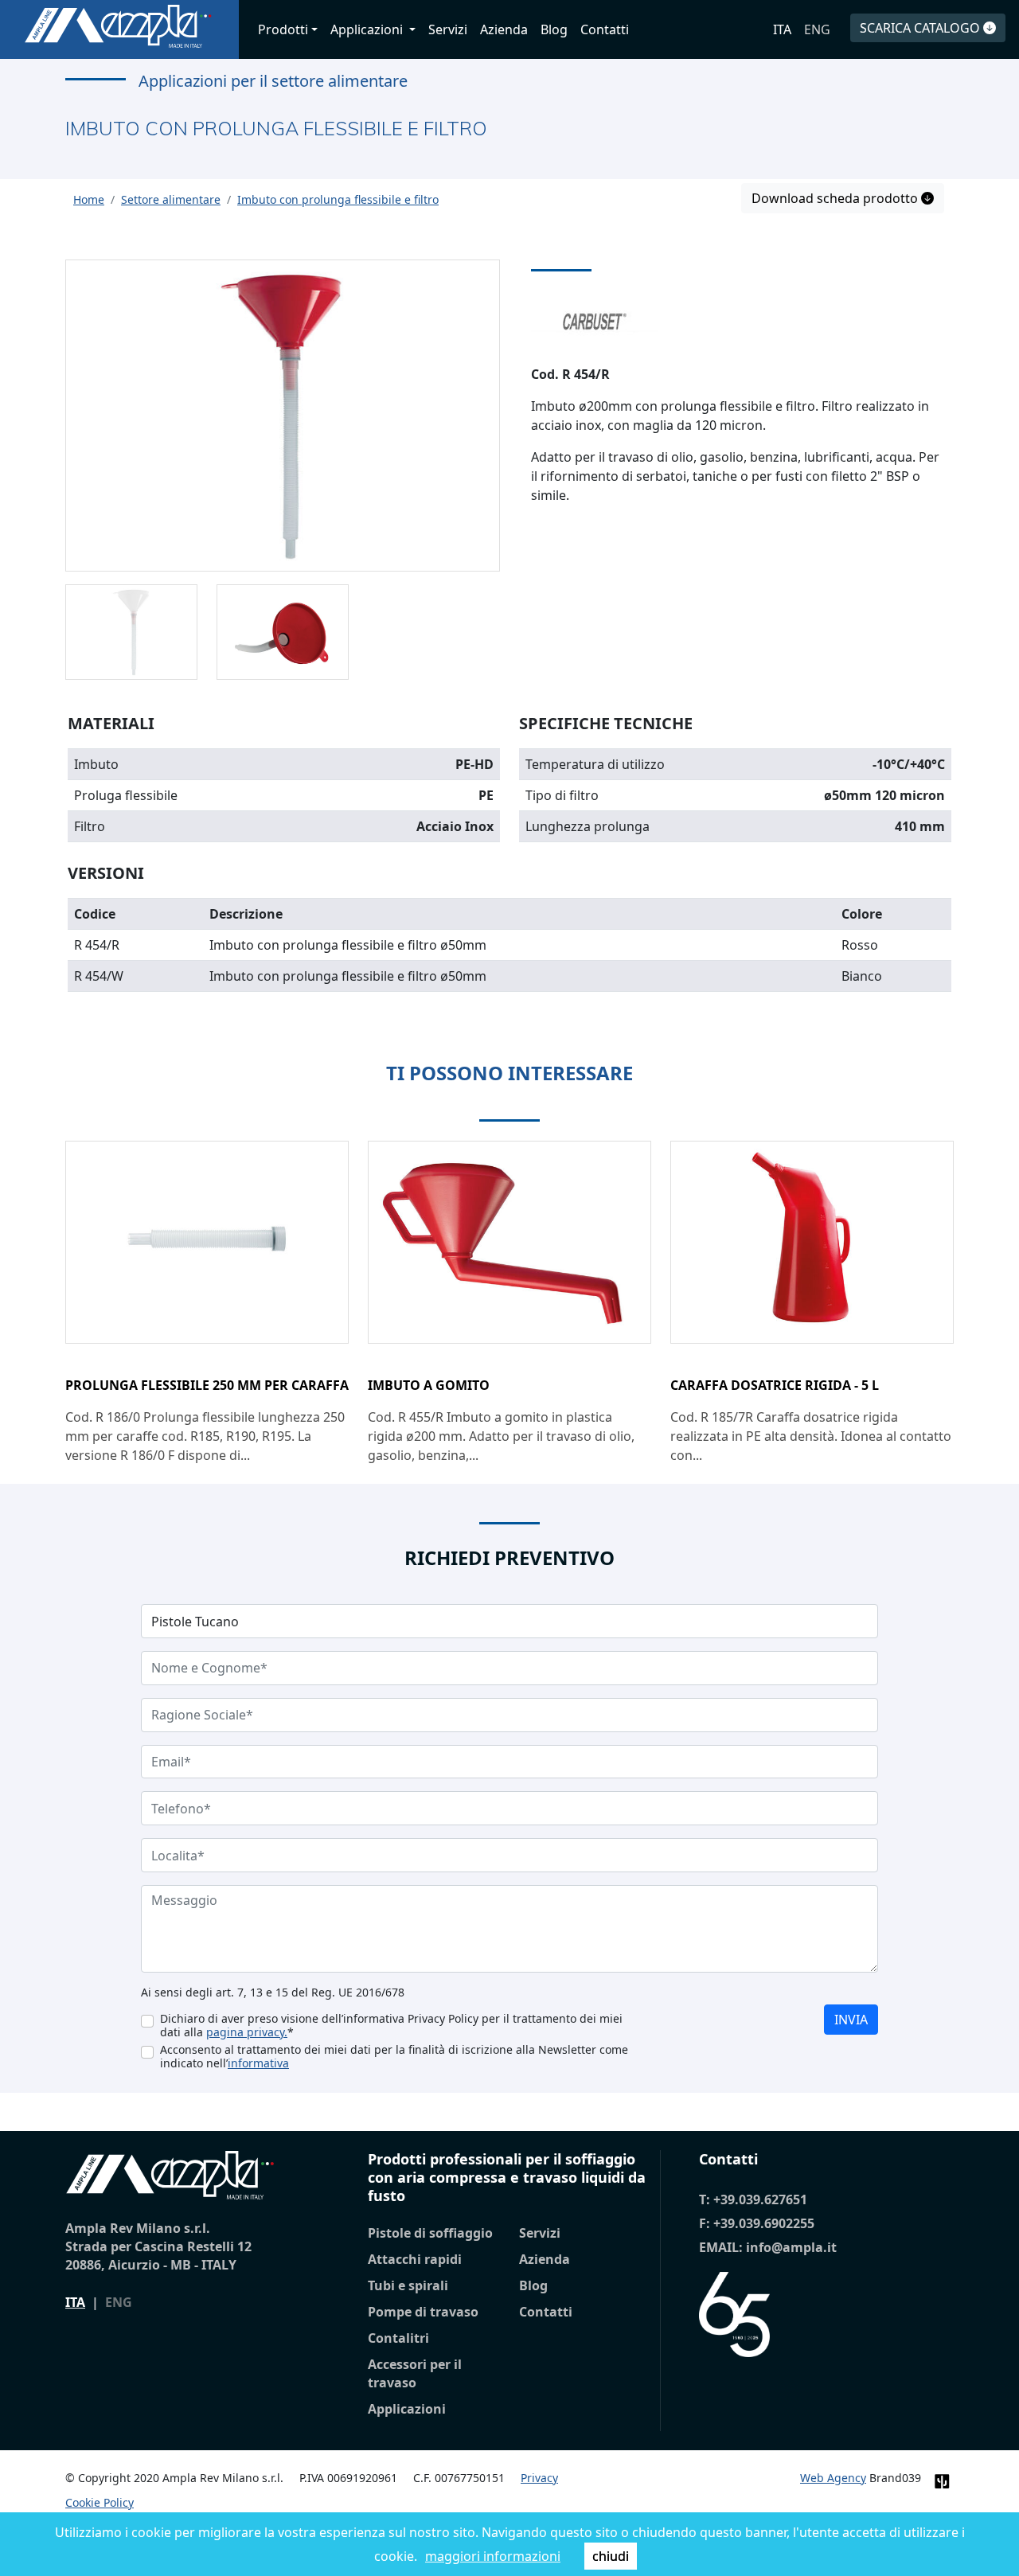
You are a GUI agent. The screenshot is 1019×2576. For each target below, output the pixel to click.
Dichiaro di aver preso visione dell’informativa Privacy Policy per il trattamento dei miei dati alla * (391, 2025)
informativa (258, 2063)
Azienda (504, 29)
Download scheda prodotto (836, 198)
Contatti (605, 29)
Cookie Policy (100, 2502)
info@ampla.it (791, 2247)
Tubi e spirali (408, 2285)
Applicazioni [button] (368, 29)
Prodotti (283, 29)
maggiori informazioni (493, 2556)
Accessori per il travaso (415, 2373)
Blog (554, 29)
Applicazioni (407, 2409)
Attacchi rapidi (415, 2259)
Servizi (448, 29)
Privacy (539, 2478)
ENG (817, 29)
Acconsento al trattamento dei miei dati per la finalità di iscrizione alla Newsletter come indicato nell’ (394, 2056)
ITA (782, 29)
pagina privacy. (247, 2032)
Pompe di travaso (423, 2312)
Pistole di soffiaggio (430, 2233)
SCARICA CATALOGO (921, 28)
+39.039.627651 (760, 2199)
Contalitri (398, 2338)
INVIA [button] (851, 2020)
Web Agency (833, 2478)
